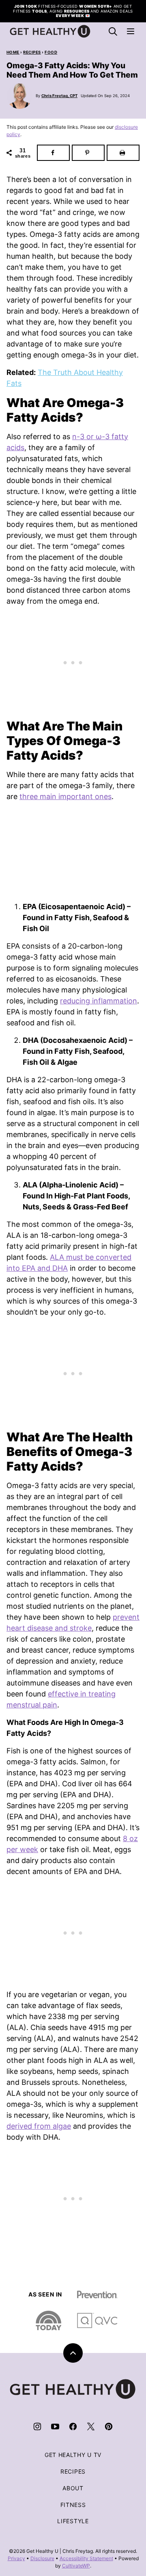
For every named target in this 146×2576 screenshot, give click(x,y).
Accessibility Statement (86, 2558)
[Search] (113, 31)
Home (13, 52)
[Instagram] (37, 2427)
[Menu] (131, 31)
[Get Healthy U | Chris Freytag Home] (50, 31)
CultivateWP (76, 2566)
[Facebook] (73, 2427)
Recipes (32, 52)
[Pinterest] (109, 2427)
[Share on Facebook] (53, 153)
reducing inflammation (99, 1001)
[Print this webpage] (123, 153)
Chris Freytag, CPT (59, 96)
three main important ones (65, 796)
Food (51, 52)
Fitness (73, 2505)
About (73, 2488)
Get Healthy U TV (73, 2455)
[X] (91, 2427)
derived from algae (39, 2126)
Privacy (16, 2558)
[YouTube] (55, 2427)
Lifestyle (73, 2521)
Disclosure (42, 2558)
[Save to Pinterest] (88, 153)
